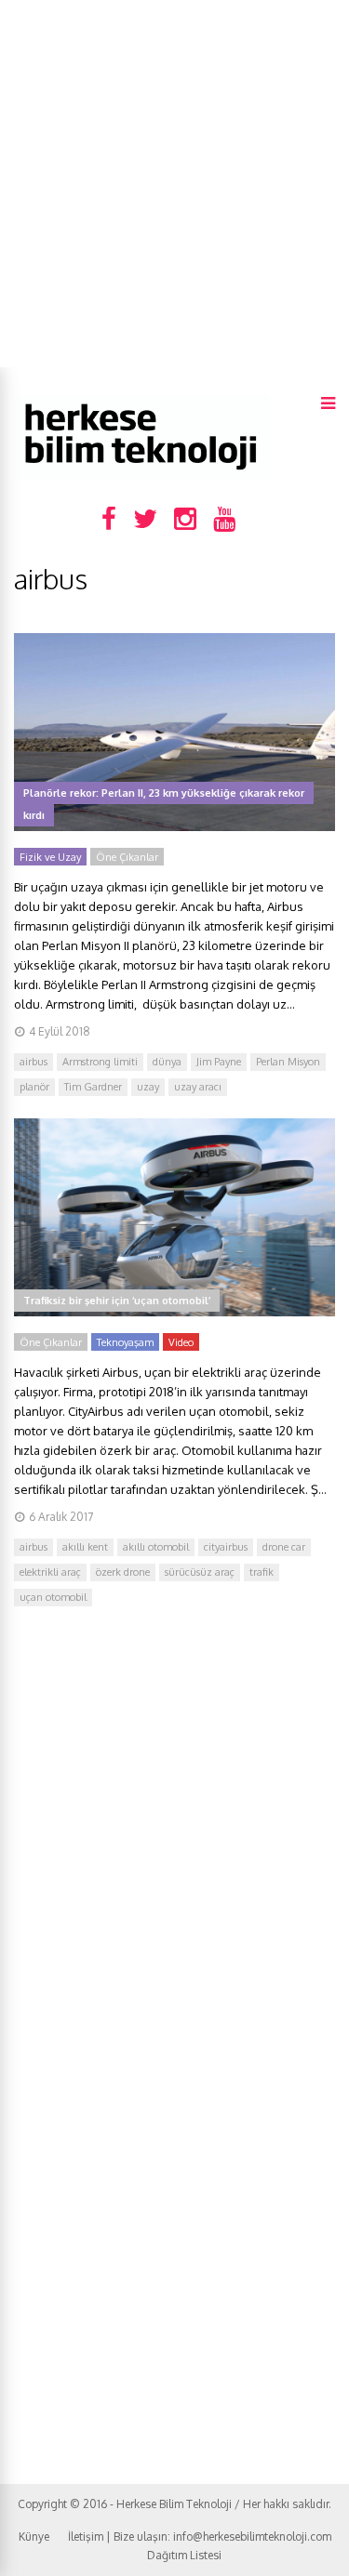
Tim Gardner (93, 1087)
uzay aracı (198, 1087)
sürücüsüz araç (200, 1572)
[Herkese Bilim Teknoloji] (142, 475)
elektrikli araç (50, 1572)
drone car (284, 1547)
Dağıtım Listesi (184, 2555)
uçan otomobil (53, 1597)
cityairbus (226, 1547)
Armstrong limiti (100, 1062)
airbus (34, 1062)
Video (181, 1342)
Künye (34, 2536)
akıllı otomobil (156, 1547)
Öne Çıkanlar (127, 857)
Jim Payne (219, 1062)
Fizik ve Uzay (50, 857)
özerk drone (123, 1572)
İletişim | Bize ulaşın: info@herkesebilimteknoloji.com (200, 2536)
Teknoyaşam (125, 1342)
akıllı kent (85, 1547)
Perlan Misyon (288, 1062)
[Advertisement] (174, 184)
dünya (167, 1062)
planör (34, 1087)
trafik (262, 1572)
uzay (148, 1087)
